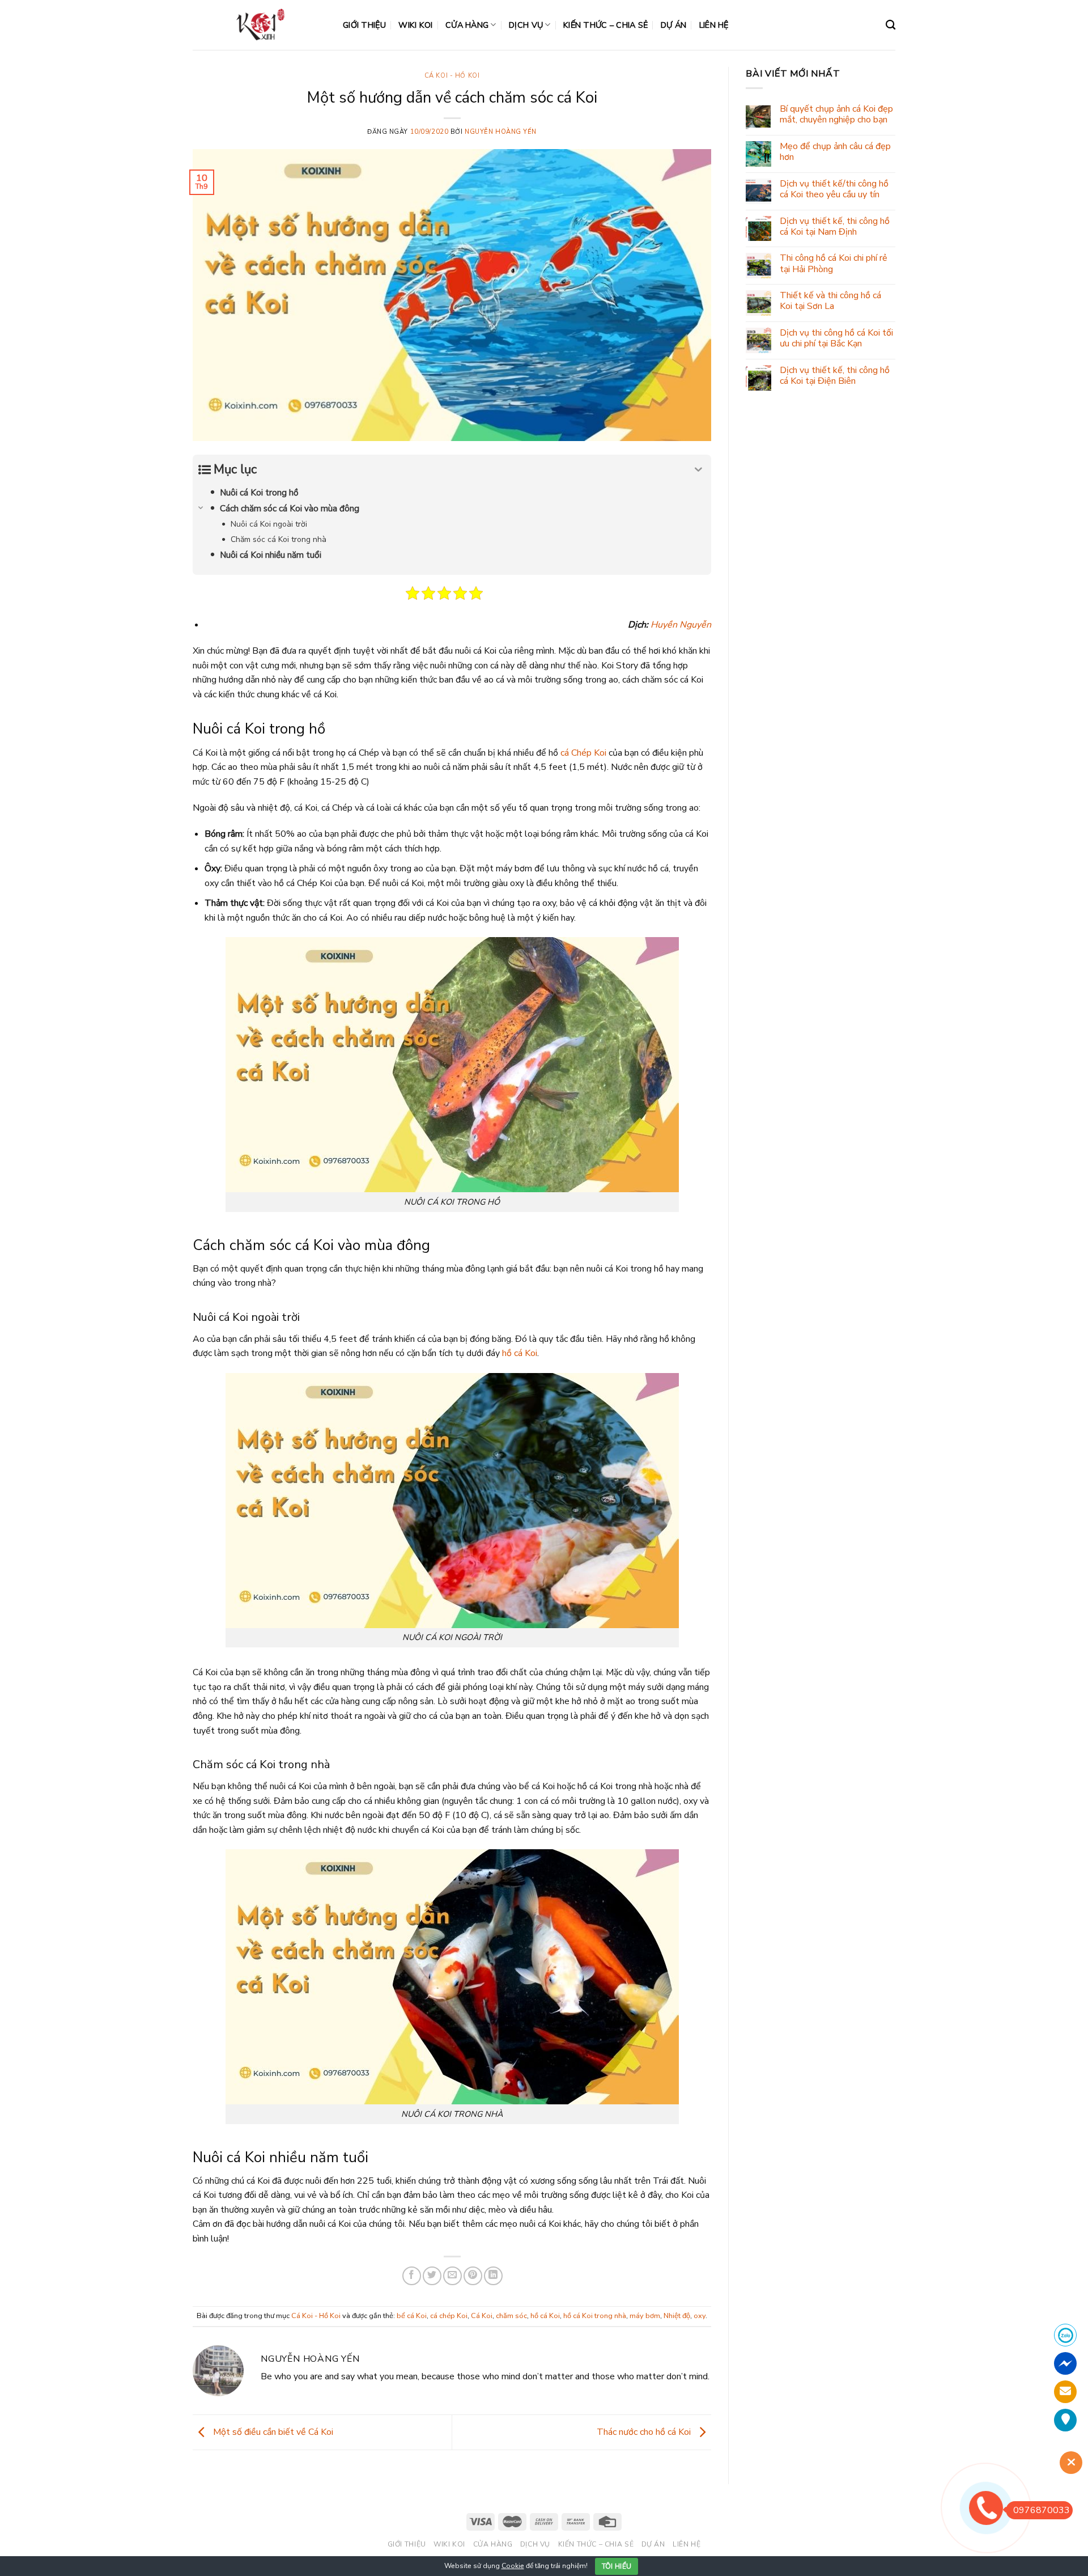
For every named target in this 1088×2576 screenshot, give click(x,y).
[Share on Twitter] (432, 2276)
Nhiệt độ (677, 2316)
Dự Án (673, 25)
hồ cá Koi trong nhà (595, 2316)
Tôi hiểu (617, 2566)
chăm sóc (511, 2316)
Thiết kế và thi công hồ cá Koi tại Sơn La (830, 301)
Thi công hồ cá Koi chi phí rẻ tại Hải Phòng (834, 264)
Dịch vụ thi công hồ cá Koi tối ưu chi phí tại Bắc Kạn (836, 338)
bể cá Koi (412, 2316)
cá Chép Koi (583, 753)
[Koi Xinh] (259, 25)
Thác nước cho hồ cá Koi (645, 2432)
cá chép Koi (449, 2316)
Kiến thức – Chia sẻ (605, 25)
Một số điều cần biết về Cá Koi (272, 2432)
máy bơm (645, 2316)
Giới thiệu (364, 25)
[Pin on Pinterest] (473, 2276)
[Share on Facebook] (412, 2276)
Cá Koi (482, 2316)
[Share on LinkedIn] (493, 2276)
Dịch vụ (526, 25)
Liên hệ (714, 25)
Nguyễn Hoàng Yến (501, 132)
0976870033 (1042, 2510)
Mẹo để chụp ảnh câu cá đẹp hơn (835, 152)
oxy (700, 2316)
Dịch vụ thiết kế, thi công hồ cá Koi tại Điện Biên (835, 376)
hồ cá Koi (520, 1353)
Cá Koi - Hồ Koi (452, 76)
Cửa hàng (467, 25)
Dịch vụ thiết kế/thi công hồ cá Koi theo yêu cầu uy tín (834, 189)
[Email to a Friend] (452, 2276)
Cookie (513, 2566)
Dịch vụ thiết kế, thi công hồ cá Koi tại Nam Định (835, 227)
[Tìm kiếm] (891, 25)
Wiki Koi (415, 25)
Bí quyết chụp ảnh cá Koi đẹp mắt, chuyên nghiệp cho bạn (836, 115)
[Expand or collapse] (698, 470)
